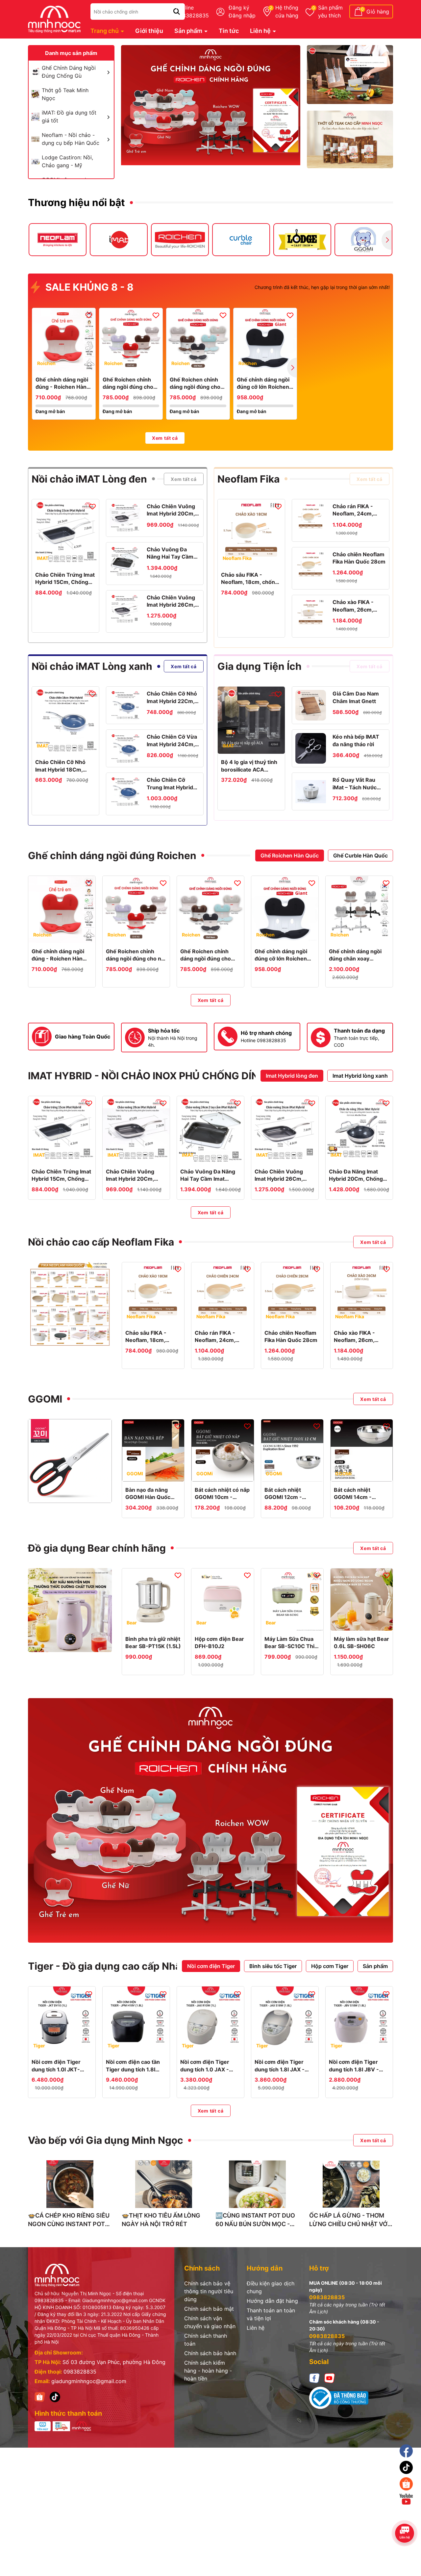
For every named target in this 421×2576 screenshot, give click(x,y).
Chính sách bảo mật (209, 2309)
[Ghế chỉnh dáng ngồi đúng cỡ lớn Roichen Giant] (265, 340)
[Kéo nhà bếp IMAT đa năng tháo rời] (311, 748)
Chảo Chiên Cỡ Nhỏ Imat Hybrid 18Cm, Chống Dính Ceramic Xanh (62, 766)
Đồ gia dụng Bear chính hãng (97, 1548)
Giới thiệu (149, 31)
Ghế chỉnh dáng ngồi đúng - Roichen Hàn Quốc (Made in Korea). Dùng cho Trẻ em (63, 383)
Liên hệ (261, 31)
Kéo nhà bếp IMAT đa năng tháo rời (356, 740)
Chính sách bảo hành (210, 2353)
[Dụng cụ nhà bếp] (350, 75)
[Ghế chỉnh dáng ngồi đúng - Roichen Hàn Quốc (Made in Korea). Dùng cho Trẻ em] (64, 340)
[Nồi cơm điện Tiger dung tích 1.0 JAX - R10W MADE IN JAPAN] (210, 2020)
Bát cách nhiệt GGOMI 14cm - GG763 (353, 1494)
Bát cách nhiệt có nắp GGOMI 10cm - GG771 (222, 1494)
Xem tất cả (165, 438)
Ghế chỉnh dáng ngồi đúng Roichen (112, 855)
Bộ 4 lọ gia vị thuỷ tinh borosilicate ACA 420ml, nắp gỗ (249, 766)
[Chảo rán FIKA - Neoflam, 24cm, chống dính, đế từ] (311, 518)
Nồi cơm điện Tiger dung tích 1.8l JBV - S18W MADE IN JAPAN (358, 2066)
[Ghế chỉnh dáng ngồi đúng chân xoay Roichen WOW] (359, 909)
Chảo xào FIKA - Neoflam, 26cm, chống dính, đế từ (355, 606)
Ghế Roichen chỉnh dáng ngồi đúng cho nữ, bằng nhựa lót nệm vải (128, 383)
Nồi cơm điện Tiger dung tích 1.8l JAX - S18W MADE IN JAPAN (284, 2066)
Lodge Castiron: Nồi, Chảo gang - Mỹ (67, 161)
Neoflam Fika (248, 479)
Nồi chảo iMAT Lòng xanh (92, 666)
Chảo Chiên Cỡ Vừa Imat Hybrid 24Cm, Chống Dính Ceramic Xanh (172, 741)
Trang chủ (105, 31)
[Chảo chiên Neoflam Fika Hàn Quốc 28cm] (311, 566)
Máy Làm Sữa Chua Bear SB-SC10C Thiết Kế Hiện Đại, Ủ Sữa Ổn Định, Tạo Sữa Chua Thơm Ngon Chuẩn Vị (292, 1643)
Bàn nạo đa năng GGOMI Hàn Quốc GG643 (148, 1494)
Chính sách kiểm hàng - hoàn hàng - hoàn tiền (208, 2371)
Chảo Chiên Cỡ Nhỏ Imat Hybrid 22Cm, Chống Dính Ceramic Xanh (172, 697)
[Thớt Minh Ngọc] (350, 140)
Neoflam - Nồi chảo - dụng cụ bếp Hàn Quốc (71, 139)
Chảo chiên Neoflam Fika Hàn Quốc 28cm (359, 558)
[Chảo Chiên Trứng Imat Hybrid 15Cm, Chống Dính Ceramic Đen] (65, 533)
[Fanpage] (406, 2451)
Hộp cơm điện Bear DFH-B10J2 (219, 1643)
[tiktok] (55, 2396)
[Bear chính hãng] (70, 1610)
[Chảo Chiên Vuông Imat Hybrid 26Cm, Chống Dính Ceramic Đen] (125, 609)
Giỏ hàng (378, 12)
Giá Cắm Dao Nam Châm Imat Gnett (356, 697)
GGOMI (45, 1399)
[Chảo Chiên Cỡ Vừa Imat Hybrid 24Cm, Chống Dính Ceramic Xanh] (125, 748)
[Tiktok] (406, 2467)
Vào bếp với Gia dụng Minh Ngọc (106, 2140)
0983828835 (80, 2372)
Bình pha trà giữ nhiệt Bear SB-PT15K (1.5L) (153, 1643)
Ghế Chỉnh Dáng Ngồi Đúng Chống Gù (69, 72)
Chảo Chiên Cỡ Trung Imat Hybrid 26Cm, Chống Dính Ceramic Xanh (171, 784)
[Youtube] (330, 2378)
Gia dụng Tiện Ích (260, 666)
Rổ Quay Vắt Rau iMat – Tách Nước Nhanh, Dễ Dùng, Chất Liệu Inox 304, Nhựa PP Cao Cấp (358, 784)
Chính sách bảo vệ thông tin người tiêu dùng (209, 2291)
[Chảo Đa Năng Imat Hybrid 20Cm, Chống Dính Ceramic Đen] (359, 1130)
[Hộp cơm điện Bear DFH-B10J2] (223, 1600)
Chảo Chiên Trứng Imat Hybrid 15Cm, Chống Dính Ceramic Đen (65, 579)
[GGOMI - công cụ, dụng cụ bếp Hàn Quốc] (70, 1461)
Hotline (192, 12)
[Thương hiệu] (58, 240)
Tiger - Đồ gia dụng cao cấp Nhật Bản (117, 1966)
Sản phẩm (330, 12)
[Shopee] (40, 2396)
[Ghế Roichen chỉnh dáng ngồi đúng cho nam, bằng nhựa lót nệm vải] (198, 340)
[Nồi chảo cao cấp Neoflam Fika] (70, 1304)
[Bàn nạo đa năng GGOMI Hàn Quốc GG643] (153, 1450)
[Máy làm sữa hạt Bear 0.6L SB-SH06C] (362, 1600)
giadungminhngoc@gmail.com (89, 2381)
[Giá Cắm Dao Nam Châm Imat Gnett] (311, 705)
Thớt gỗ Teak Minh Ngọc (65, 94)
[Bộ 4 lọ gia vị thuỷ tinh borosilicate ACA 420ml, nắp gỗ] (251, 720)
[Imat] (211, 106)
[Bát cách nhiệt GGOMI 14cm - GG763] (362, 1450)
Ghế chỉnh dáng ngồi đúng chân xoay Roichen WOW (355, 955)
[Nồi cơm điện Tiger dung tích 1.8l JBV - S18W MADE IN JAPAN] (359, 2020)
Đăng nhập (242, 15)
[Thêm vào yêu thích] (89, 315)
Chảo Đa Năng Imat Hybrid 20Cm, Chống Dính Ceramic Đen (356, 1175)
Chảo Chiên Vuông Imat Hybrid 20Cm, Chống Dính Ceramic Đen (171, 510)
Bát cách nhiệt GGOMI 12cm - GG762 (283, 1494)
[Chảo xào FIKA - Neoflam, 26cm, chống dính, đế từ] (311, 614)
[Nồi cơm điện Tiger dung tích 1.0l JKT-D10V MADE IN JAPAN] (62, 2020)
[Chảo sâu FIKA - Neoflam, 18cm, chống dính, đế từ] (251, 533)
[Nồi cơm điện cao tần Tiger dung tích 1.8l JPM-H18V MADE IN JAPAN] (136, 2020)
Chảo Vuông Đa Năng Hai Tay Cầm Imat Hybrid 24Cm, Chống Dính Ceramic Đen (171, 553)
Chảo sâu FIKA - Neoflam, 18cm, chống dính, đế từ (250, 579)
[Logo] (54, 19)
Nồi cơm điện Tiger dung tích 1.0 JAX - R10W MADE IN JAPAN (210, 2066)
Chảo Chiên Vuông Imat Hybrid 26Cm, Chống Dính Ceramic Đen (171, 601)
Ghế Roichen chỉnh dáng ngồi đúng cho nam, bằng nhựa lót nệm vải (195, 383)
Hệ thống (287, 12)
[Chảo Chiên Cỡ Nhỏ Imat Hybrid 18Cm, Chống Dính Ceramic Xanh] (65, 720)
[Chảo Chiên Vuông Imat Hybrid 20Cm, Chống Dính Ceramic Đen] (125, 518)
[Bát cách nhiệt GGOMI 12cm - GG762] (292, 1450)
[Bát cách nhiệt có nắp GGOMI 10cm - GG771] (223, 1450)
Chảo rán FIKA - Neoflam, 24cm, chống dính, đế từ (355, 510)
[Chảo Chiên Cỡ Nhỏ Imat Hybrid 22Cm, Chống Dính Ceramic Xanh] (125, 705)
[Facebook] (314, 2378)
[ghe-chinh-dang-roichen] (210, 1821)
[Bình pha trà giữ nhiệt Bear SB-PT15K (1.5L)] (153, 1600)
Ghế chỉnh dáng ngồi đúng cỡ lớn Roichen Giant (263, 383)
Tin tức (229, 31)
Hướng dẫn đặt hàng (272, 2301)
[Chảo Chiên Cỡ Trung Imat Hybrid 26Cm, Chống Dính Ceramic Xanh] (125, 791)
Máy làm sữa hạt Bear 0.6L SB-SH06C (361, 1643)
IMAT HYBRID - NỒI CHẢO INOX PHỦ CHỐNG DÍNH (147, 1076)
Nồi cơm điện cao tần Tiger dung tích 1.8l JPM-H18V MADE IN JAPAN (133, 2066)
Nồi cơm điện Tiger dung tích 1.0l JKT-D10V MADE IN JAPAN (60, 2066)
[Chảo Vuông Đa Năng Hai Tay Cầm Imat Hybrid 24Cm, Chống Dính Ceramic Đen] (125, 561)
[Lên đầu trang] (407, 2517)
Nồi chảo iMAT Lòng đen (89, 479)
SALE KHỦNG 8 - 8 (88, 287)
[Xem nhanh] (64, 365)
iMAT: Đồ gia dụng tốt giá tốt (69, 117)
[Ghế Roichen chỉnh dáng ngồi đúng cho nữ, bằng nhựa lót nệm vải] (131, 340)
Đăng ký (239, 8)
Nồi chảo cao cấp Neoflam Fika (101, 1242)
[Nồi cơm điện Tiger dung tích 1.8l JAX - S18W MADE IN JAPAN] (285, 2020)
